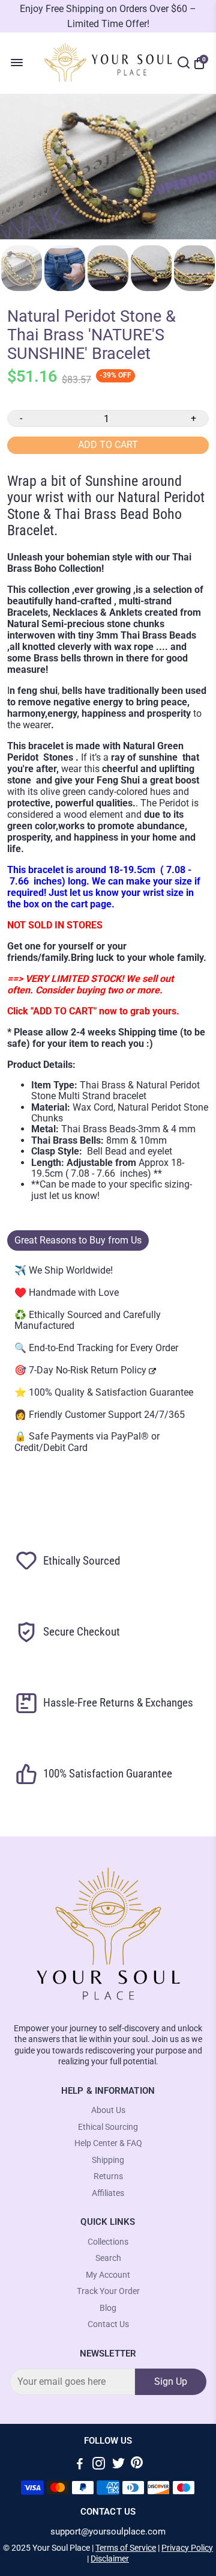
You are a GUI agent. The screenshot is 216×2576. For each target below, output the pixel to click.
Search (108, 2258)
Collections (108, 2242)
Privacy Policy (187, 2548)
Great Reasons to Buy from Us (78, 1240)
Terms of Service (126, 2548)
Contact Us (108, 2324)
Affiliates (108, 2193)
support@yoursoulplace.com (108, 2532)
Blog (108, 2308)
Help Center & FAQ (108, 2143)
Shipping (108, 2160)
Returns (108, 2176)
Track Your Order (108, 2291)
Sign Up (171, 2381)
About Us (108, 2110)
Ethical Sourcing (108, 2127)
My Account (108, 2275)
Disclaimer (110, 2559)
